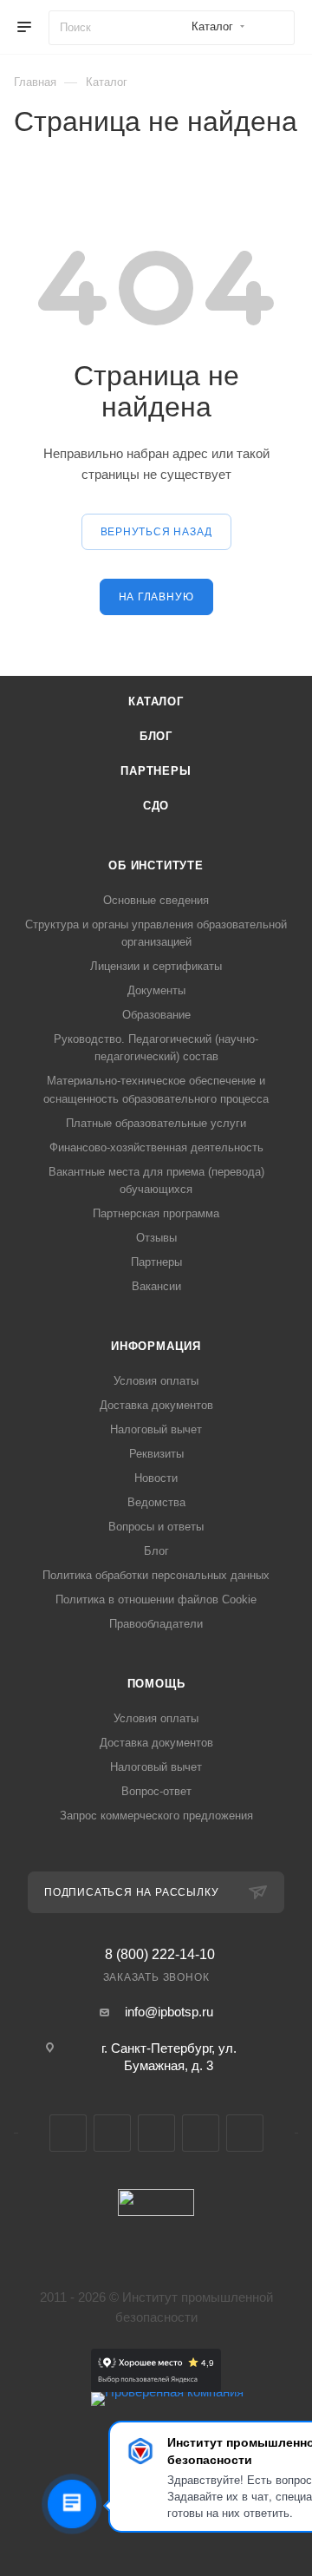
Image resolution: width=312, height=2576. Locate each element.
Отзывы (156, 1238)
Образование (156, 1015)
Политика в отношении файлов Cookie (156, 1599)
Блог (156, 736)
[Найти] (273, 28)
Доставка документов (156, 1405)
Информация (156, 1346)
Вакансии (156, 1286)
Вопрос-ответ (156, 1791)
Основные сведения (156, 900)
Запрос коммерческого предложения (156, 1816)
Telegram (112, 2133)
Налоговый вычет (156, 1429)
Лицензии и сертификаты (156, 966)
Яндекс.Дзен (245, 2133)
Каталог (156, 701)
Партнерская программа (156, 1213)
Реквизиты (156, 1454)
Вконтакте (68, 2133)
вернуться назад (156, 532)
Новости (156, 1478)
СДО (156, 806)
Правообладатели (156, 1624)
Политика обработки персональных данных (156, 1575)
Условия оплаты (156, 1381)
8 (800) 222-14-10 (160, 1955)
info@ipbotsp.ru (169, 2012)
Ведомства (156, 1502)
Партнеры (156, 771)
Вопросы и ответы (156, 1527)
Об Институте (156, 865)
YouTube (156, 2133)
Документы (156, 990)
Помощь (156, 1684)
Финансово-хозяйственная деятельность (156, 1147)
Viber (201, 2133)
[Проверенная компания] (167, 2392)
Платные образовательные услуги (156, 1123)
